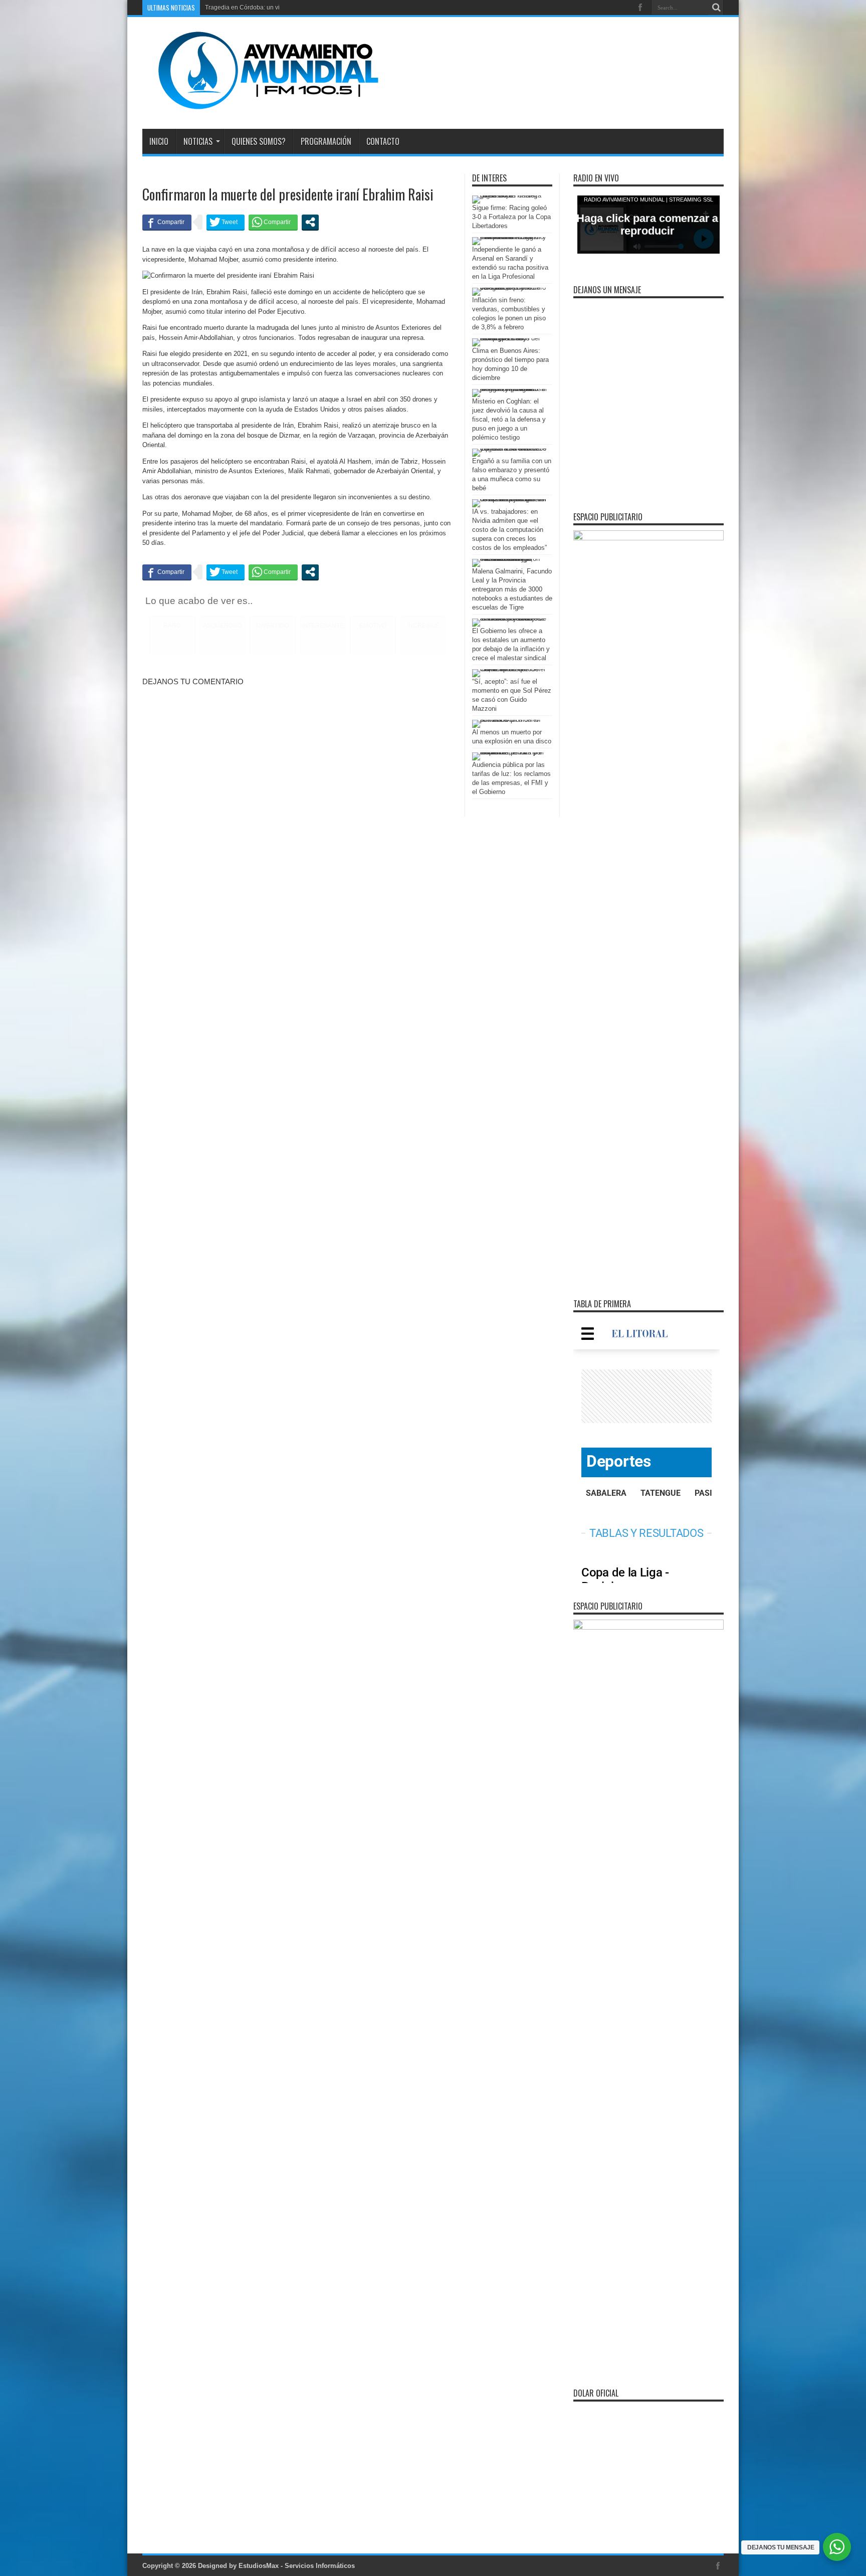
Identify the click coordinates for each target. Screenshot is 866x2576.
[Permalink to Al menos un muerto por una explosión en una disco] (510, 720)
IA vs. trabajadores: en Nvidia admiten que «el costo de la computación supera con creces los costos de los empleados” (509, 530)
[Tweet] (226, 222)
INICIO (159, 141)
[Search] (716, 8)
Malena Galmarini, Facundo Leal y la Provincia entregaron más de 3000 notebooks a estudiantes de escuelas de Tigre (512, 589)
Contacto (383, 141)
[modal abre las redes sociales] (310, 222)
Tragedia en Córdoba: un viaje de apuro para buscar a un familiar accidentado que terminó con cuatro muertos (356, 8)
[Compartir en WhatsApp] (273, 222)
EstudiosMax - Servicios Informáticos (297, 2566)
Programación (326, 141)
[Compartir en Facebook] (167, 222)
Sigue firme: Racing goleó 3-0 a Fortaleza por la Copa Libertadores (511, 217)
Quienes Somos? (259, 141)
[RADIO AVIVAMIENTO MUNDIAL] (261, 104)
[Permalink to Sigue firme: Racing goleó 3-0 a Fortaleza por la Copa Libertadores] (510, 195)
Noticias (198, 141)
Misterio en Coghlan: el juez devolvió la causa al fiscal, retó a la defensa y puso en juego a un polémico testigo (509, 419)
